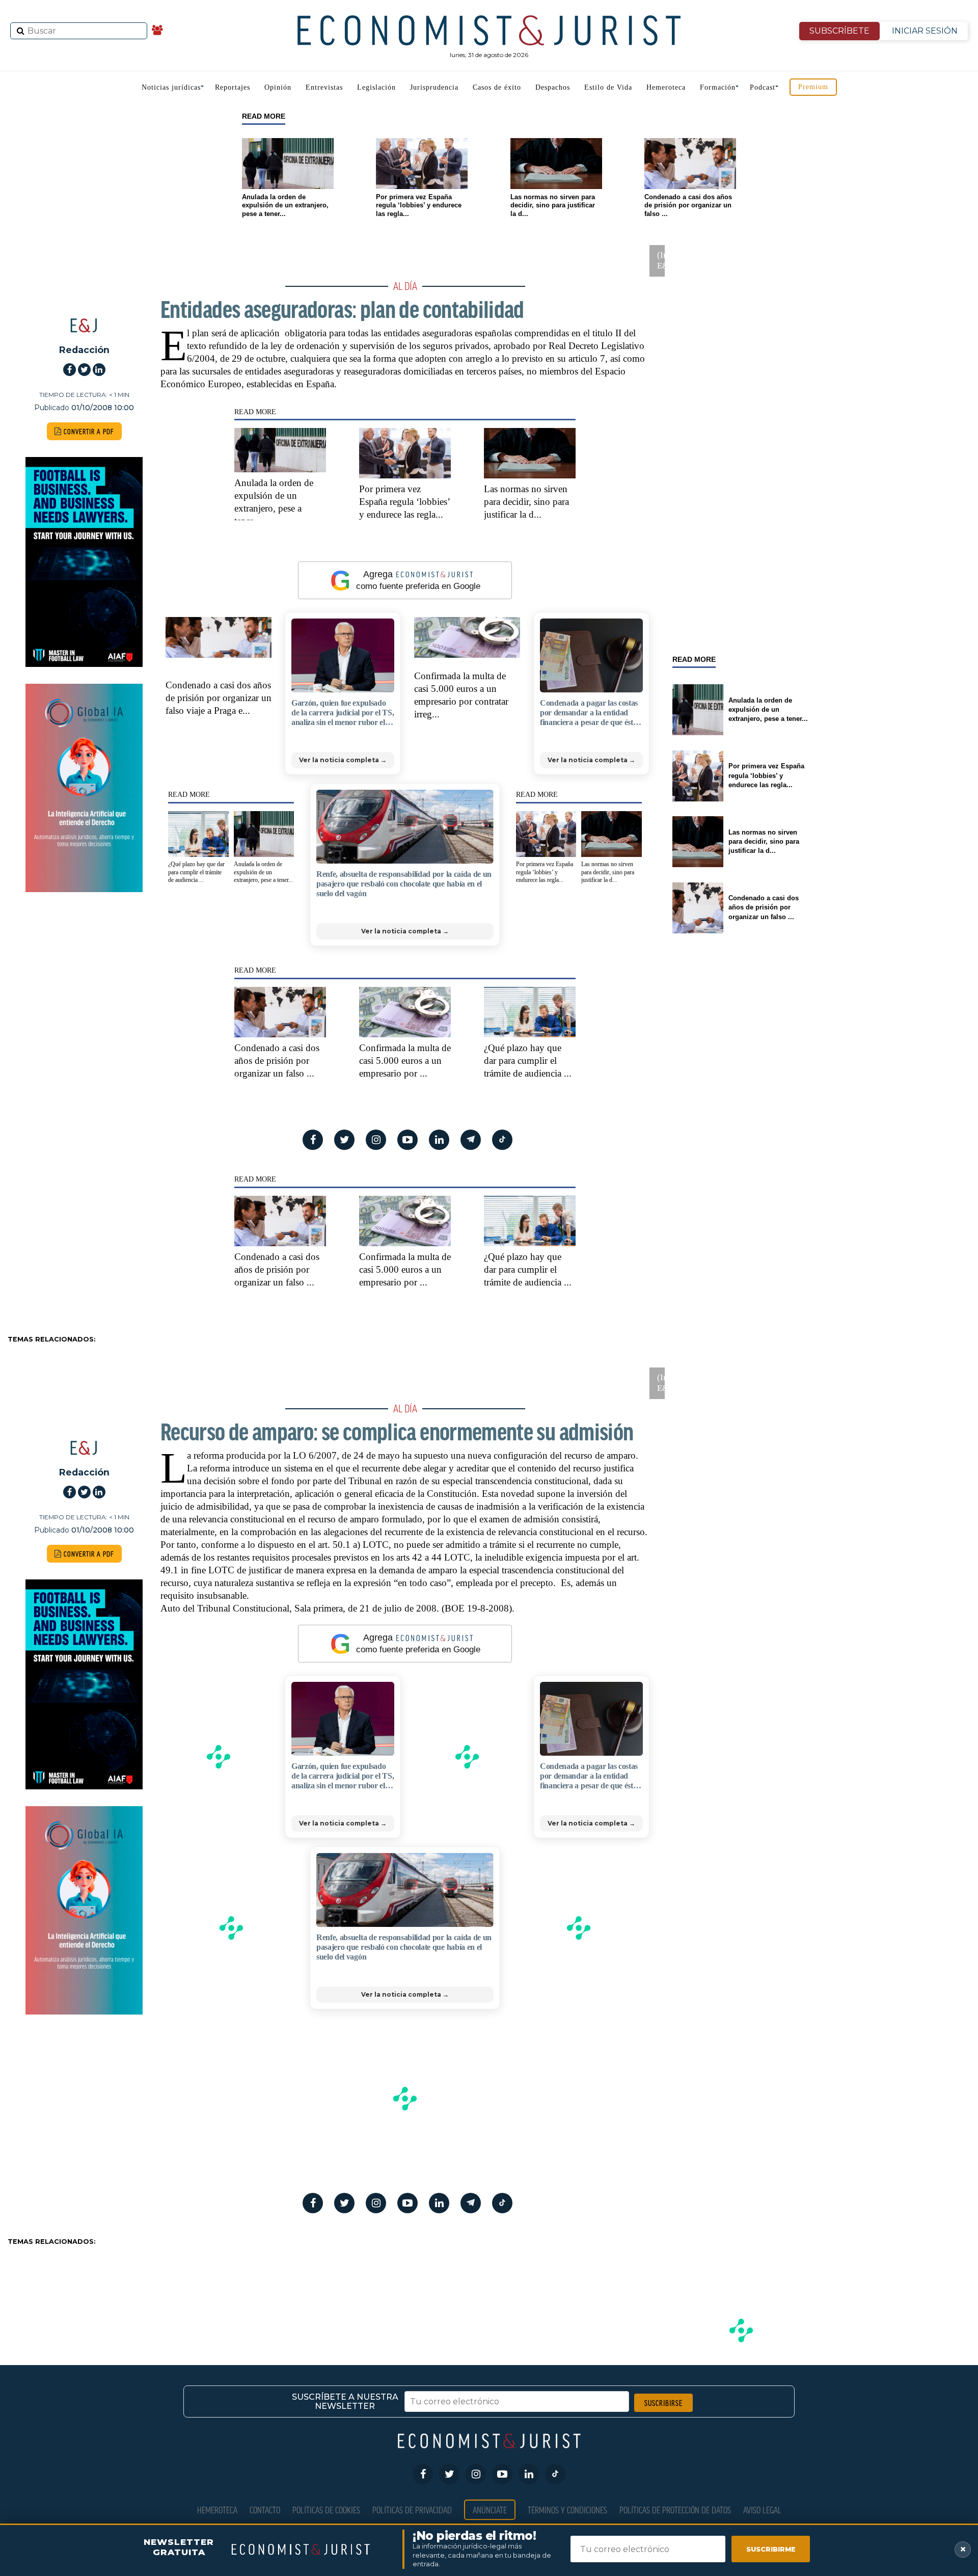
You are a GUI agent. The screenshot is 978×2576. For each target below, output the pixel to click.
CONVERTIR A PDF (88, 431)
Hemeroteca (666, 87)
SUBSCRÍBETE (839, 31)
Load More (489, 2287)
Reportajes (233, 87)
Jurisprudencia (434, 87)
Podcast (763, 87)
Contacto (265, 2510)
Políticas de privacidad (412, 2510)
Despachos (553, 87)
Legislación (376, 87)
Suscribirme (771, 2549)
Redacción (84, 350)
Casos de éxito (497, 87)
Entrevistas (324, 87)
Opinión (278, 87)
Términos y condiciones (567, 2510)
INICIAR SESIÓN (925, 31)
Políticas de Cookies (326, 2510)
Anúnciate (490, 2510)
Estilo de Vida (608, 87)
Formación (718, 87)
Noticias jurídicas (171, 87)
